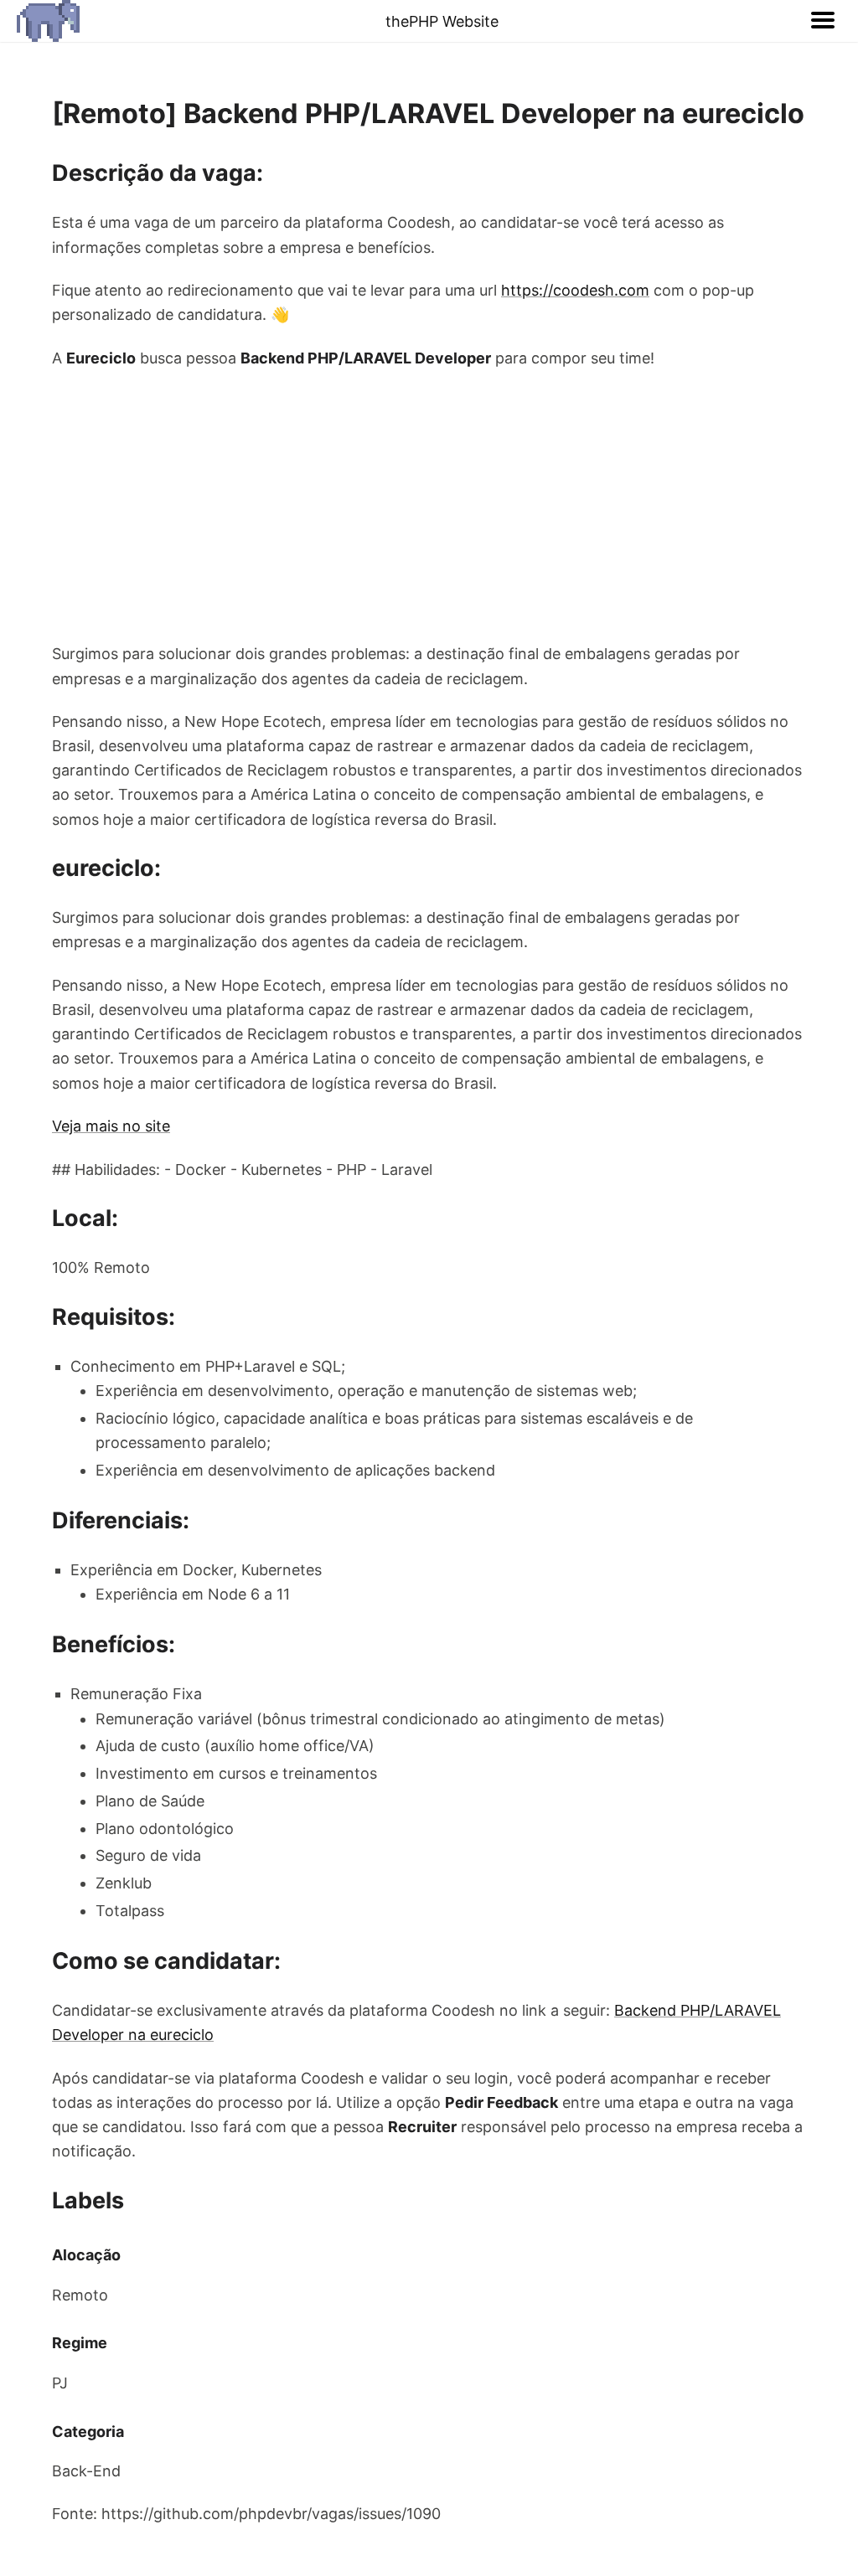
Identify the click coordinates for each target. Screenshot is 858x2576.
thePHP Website (442, 21)
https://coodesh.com (575, 290)
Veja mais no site (111, 1126)
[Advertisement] (429, 506)
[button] (823, 21)
